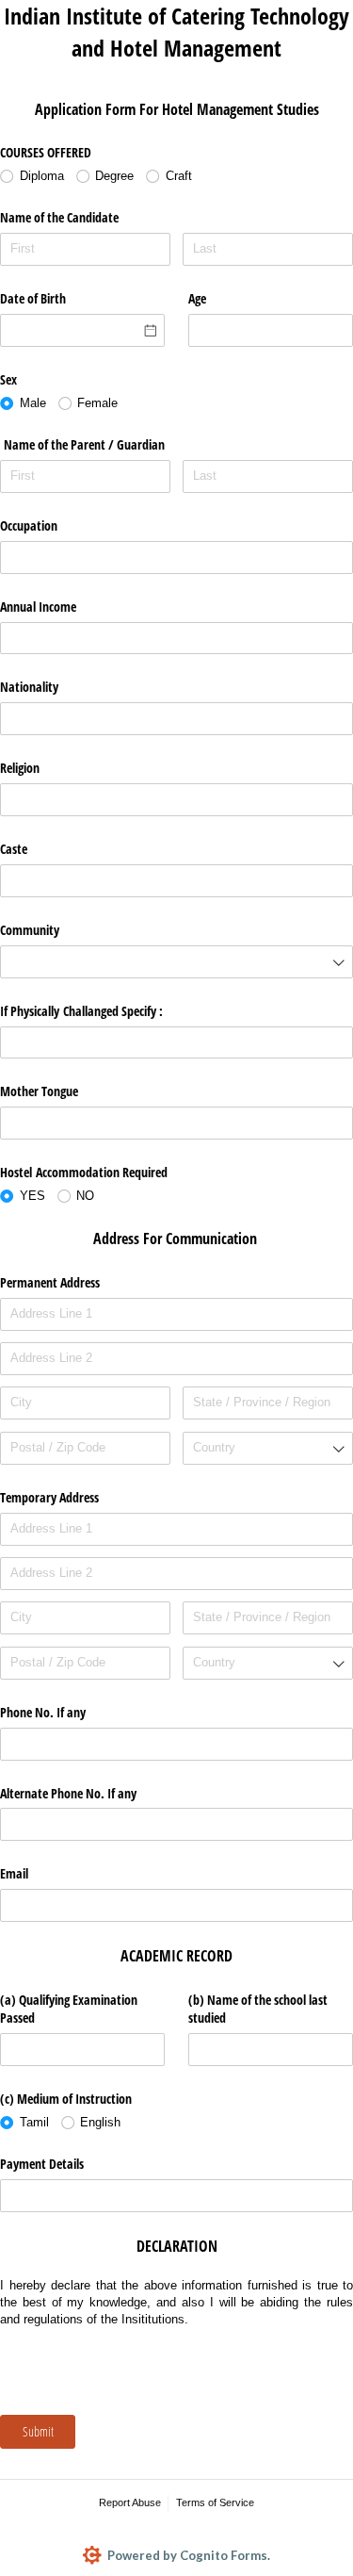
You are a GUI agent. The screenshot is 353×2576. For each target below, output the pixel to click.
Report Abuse (130, 2502)
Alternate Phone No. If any (68, 1793)
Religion (20, 768)
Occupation (29, 525)
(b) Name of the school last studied (258, 2009)
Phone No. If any (43, 1712)
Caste (14, 849)
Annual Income (40, 607)
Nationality (31, 687)
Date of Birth (33, 298)
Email (14, 1873)
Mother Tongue (39, 1091)
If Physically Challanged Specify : (81, 1011)
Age (197, 298)
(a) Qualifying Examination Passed (69, 2009)
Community (30, 930)
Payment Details (42, 2164)
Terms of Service (215, 2502)
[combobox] (176, 962)
